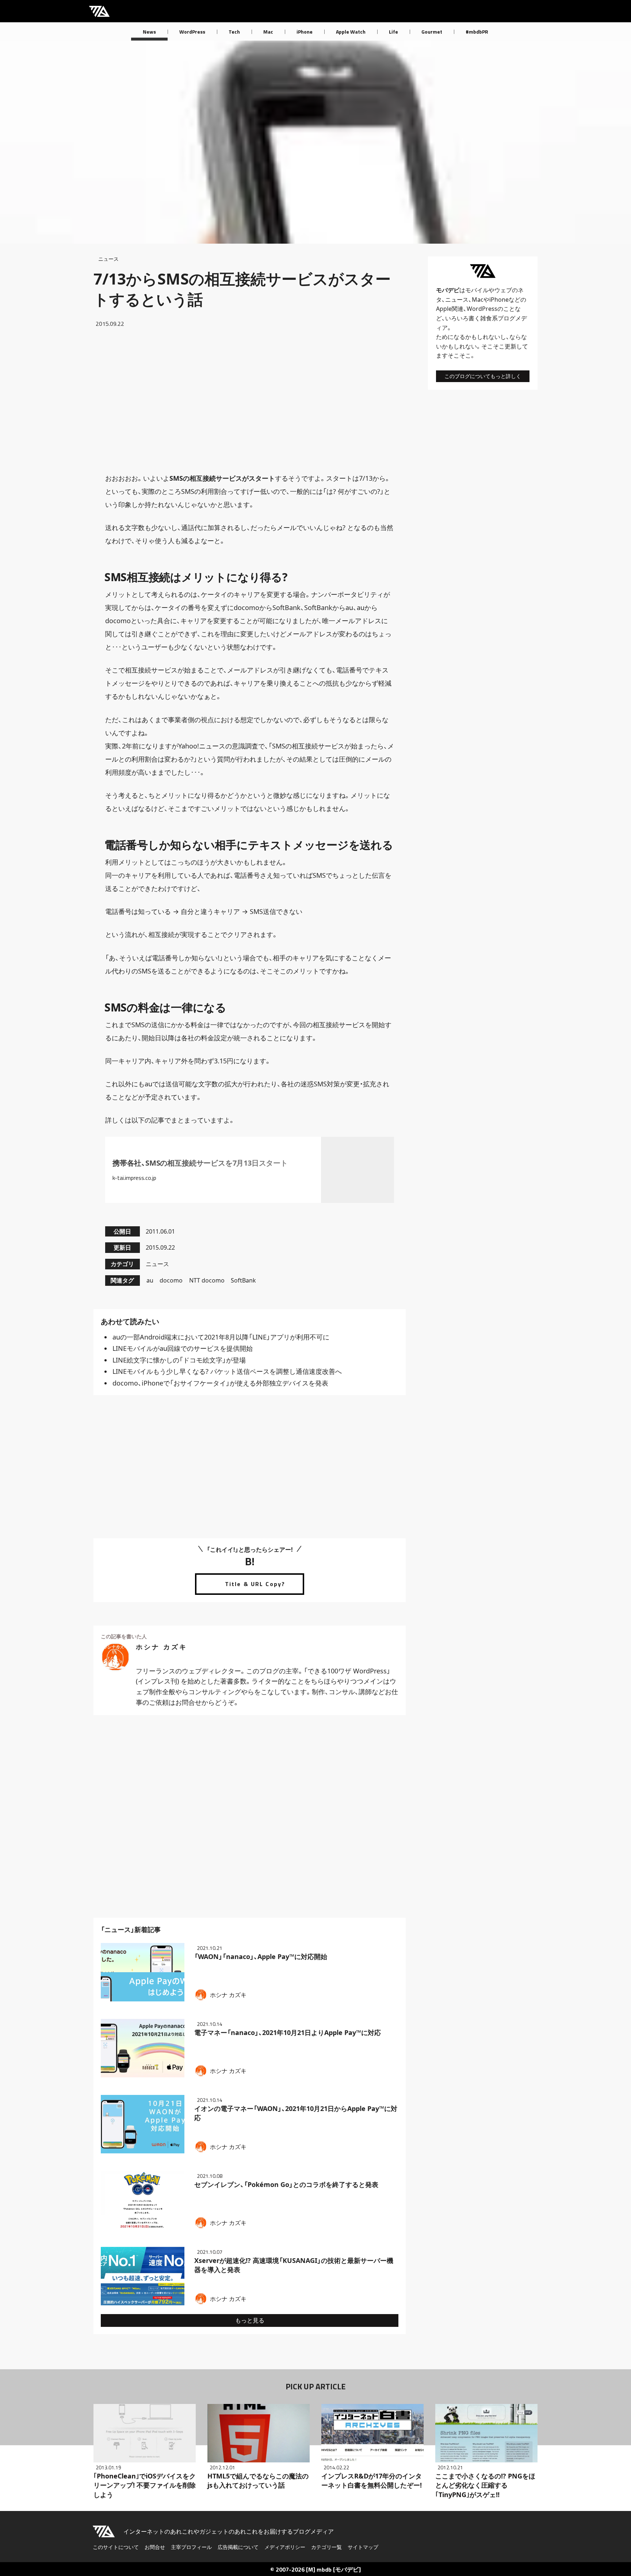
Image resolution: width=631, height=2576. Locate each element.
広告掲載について (238, 2547)
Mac (268, 32)
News (149, 32)
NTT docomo (207, 1280)
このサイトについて (116, 2547)
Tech (234, 32)
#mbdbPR (477, 32)
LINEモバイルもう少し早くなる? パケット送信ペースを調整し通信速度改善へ (227, 1371)
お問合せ (155, 2547)
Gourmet (432, 32)
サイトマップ (363, 2547)
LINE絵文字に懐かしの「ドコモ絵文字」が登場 (179, 1360)
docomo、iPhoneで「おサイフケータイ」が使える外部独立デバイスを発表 (220, 1383)
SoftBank (243, 1280)
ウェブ (503, 290)
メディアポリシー (285, 2547)
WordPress (192, 32)
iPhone (305, 32)
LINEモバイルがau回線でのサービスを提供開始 (183, 1348)
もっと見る (250, 2320)
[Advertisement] (250, 400)
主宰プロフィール (191, 2547)
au (150, 1280)
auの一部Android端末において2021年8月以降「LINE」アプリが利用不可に (221, 1337)
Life (393, 32)
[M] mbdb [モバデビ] (333, 2569)
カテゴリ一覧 (326, 2547)
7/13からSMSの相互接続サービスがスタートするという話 (242, 289)
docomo (171, 1280)
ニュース (108, 259)
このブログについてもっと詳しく (483, 376)
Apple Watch (351, 32)
